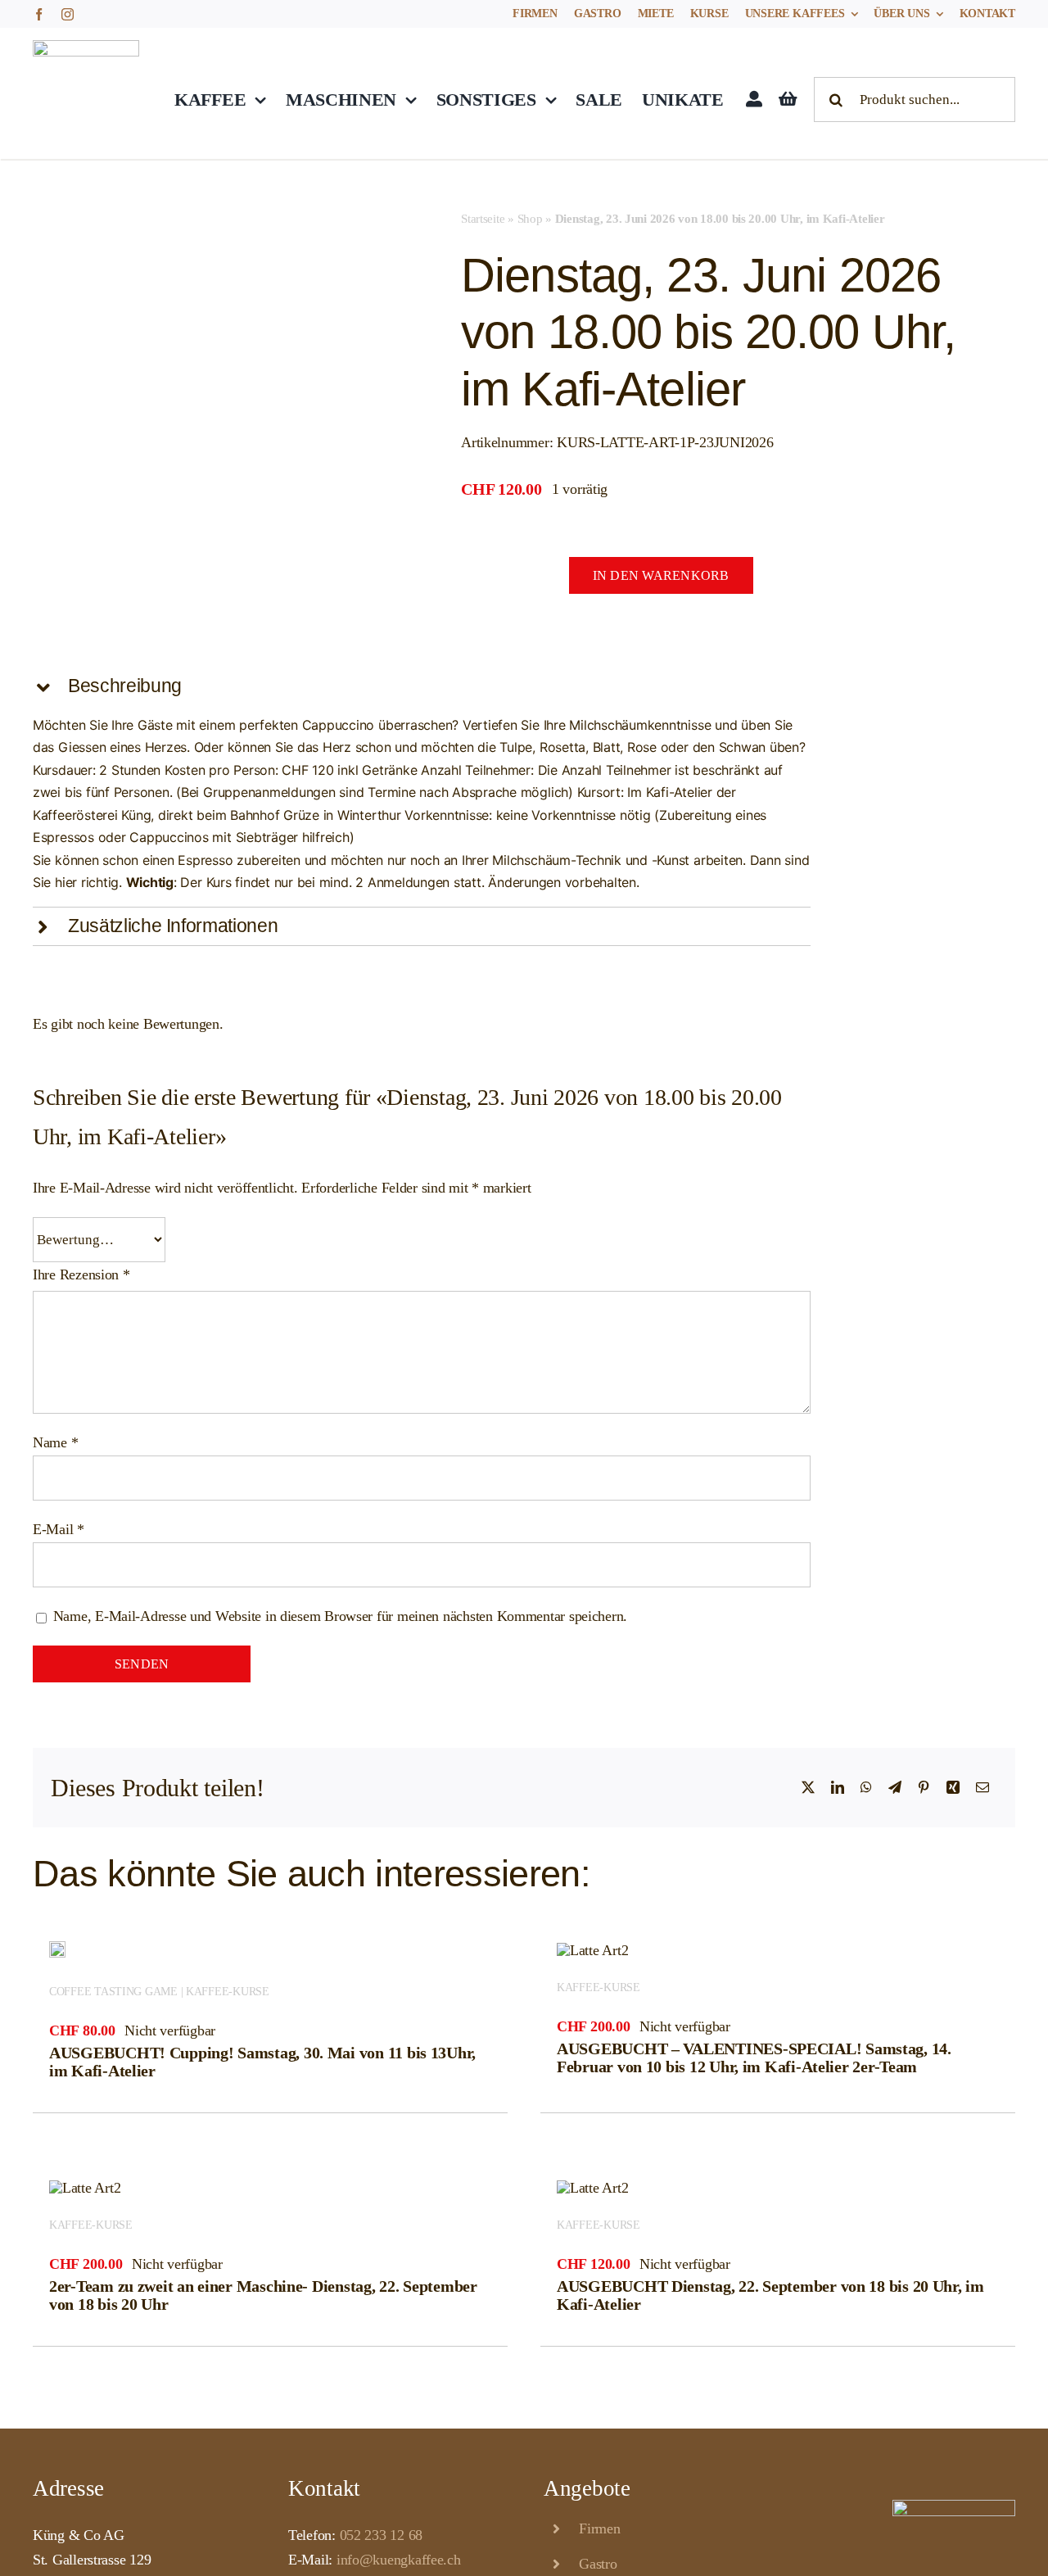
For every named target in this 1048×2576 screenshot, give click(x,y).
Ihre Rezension (81, 1274)
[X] (808, 1788)
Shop (530, 219)
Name (55, 1442)
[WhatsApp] (866, 1788)
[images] (80, 260)
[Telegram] (895, 1788)
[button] (422, 686)
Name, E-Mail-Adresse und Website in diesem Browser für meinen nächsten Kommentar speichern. (340, 1616)
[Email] (982, 1788)
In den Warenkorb (661, 575)
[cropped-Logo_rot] (86, 48)
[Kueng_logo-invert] (954, 2507)
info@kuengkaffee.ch (399, 2560)
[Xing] (953, 1788)
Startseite (483, 219)
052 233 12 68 (382, 2535)
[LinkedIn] (838, 1788)
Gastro (598, 2564)
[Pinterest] (924, 1788)
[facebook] (39, 14)
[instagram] (68, 14)
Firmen (599, 2528)
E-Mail (59, 1529)
